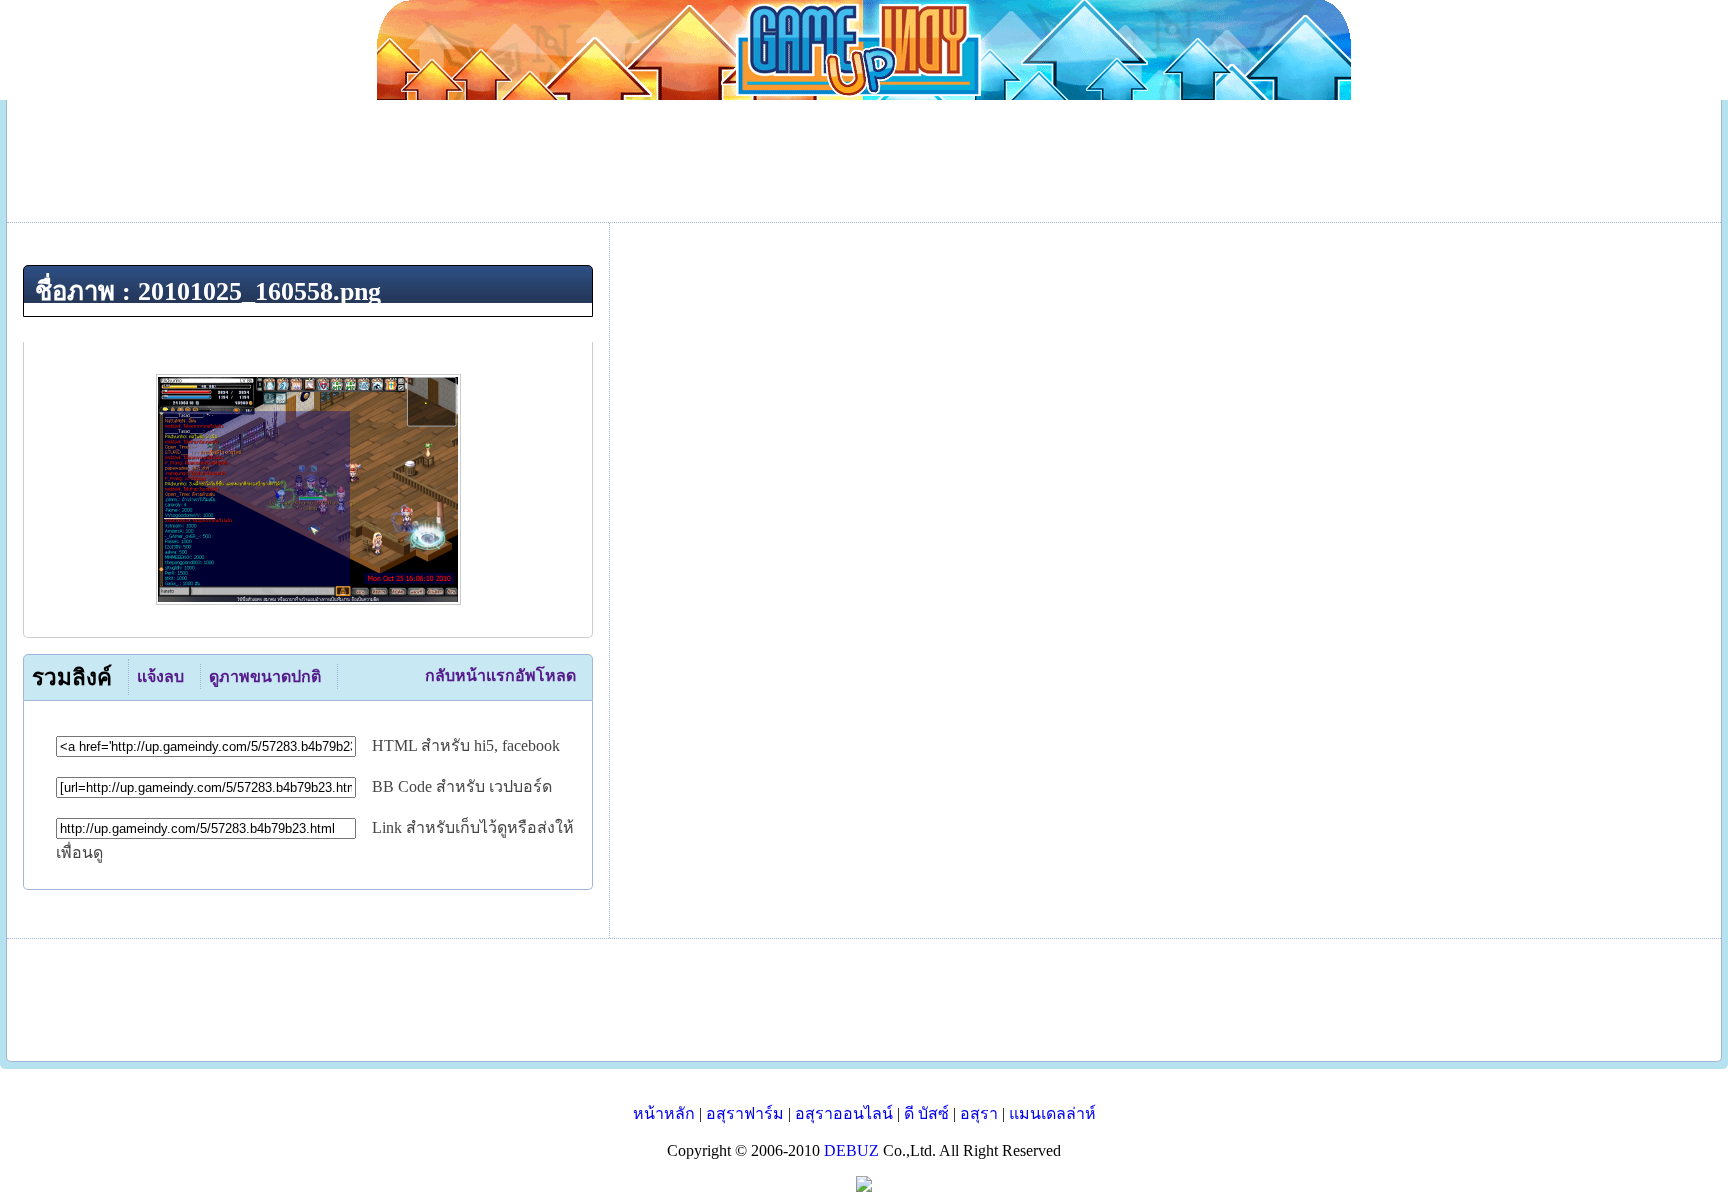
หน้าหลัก (664, 1113)
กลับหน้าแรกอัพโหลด (500, 675)
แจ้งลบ (160, 676)
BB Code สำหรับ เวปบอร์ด (462, 786)
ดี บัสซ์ (926, 1113)
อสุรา (979, 1113)
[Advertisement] (864, 1000)
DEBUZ (851, 1150)
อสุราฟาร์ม (745, 1113)
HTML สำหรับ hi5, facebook (466, 745)
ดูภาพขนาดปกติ (265, 676)
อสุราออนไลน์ (844, 1113)
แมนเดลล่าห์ (1052, 1113)
